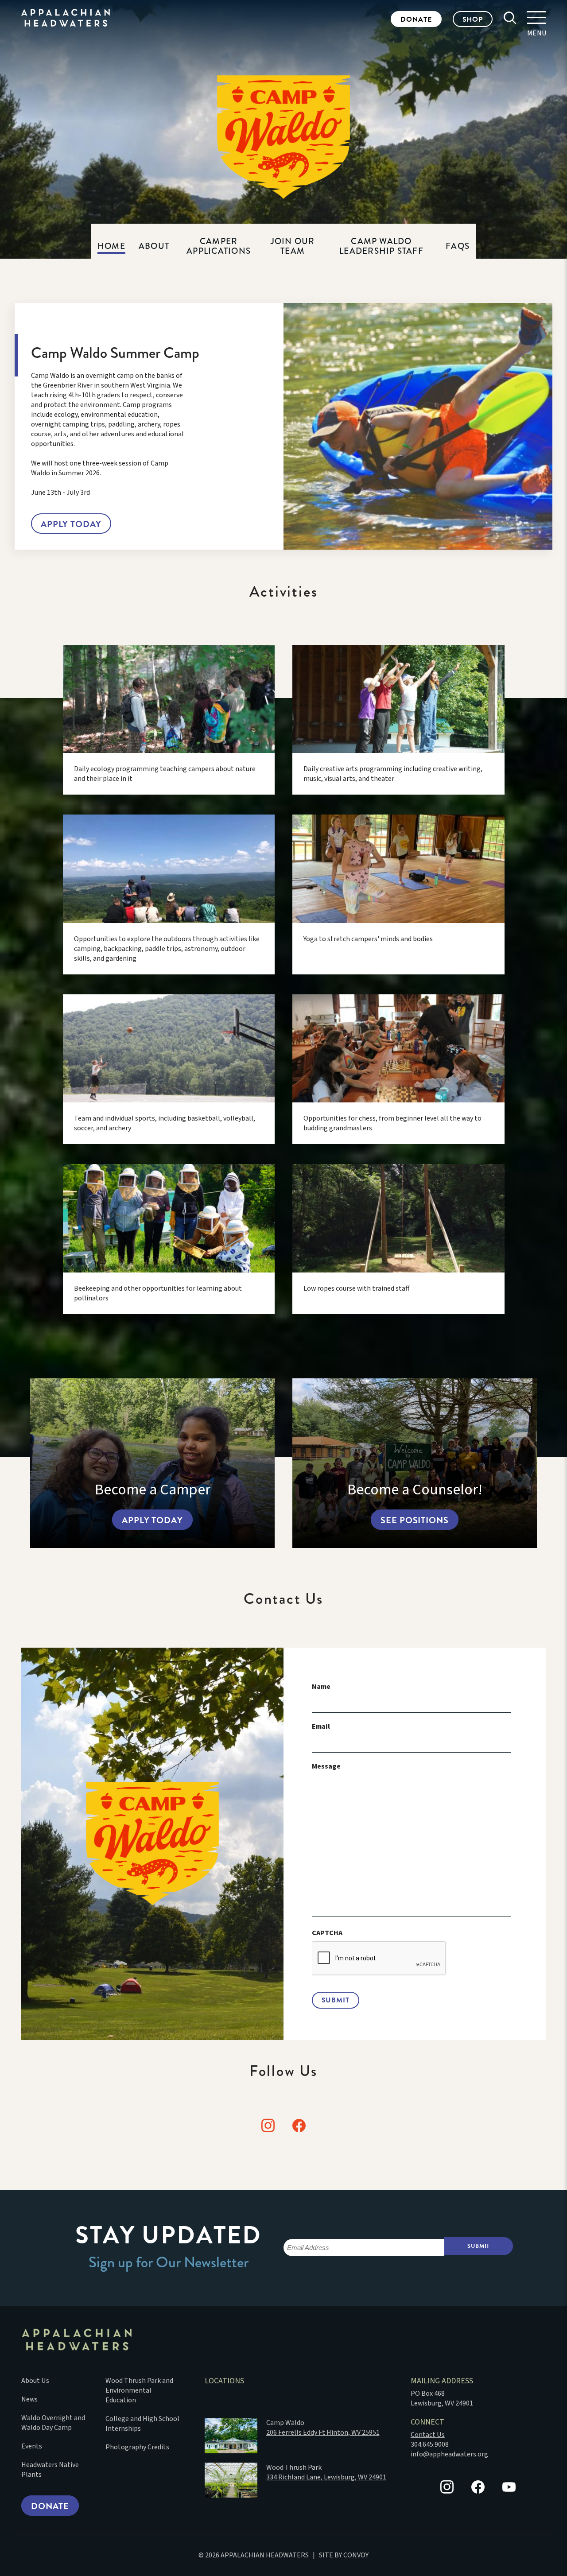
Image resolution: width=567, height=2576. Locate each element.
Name (321, 1687)
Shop (473, 19)
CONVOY (356, 2555)
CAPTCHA (327, 1933)
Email (321, 1727)
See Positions (414, 1520)
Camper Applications (219, 246)
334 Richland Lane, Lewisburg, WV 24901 (326, 2477)
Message (326, 1767)
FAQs (458, 246)
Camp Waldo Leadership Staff (381, 246)
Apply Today (71, 524)
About (154, 246)
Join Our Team (293, 246)
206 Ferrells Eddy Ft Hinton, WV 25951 (323, 2432)
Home (111, 246)
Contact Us (428, 2435)
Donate (416, 19)
